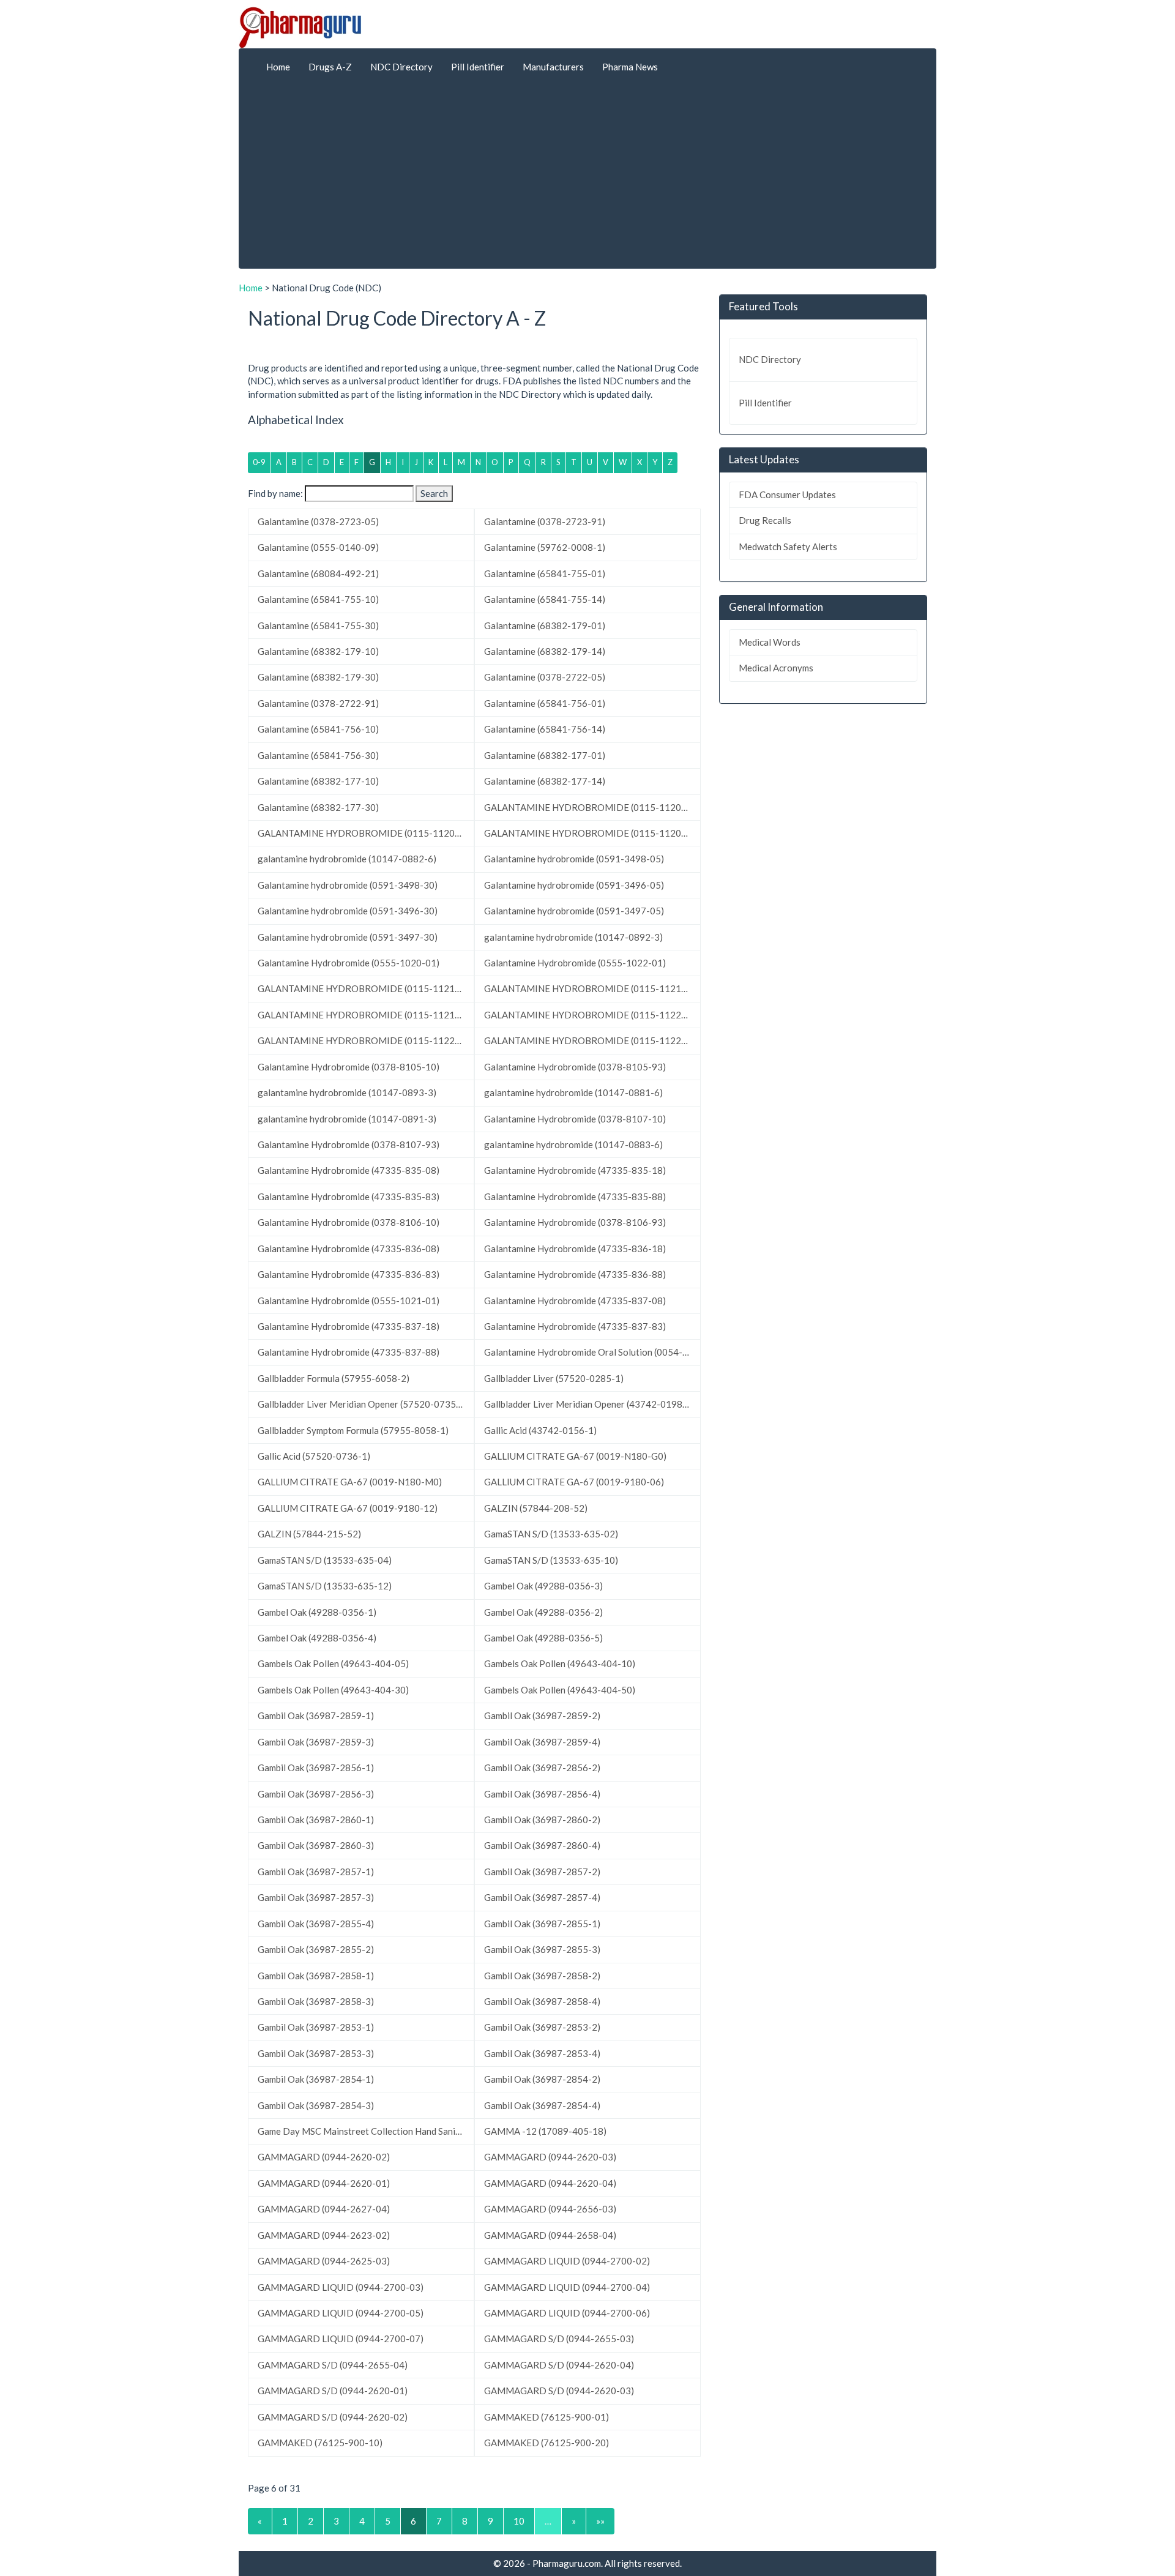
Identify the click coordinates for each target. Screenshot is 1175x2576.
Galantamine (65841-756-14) (545, 729)
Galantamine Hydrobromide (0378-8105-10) (349, 1067)
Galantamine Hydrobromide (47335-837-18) (349, 1326)
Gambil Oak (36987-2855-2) (316, 1949)
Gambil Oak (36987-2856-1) (316, 1768)
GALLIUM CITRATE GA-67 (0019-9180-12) (348, 1508)
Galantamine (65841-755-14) (545, 599)
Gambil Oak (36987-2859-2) (542, 1715)
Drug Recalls (765, 520)
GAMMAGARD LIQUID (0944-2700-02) (567, 2261)
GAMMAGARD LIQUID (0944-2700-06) (567, 2313)
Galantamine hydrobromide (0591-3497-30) (348, 937)
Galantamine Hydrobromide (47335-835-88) (575, 1197)
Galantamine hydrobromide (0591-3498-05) (574, 859)
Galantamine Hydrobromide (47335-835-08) (349, 1170)
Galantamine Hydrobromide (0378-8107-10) (575, 1119)
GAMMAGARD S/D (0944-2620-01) (333, 2391)
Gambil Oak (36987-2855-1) (542, 1924)
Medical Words (770, 642)
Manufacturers (553, 67)
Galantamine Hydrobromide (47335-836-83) (349, 1274)
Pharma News (630, 67)
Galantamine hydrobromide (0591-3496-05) (574, 885)
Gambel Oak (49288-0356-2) (543, 1612)
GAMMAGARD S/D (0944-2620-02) (333, 2417)
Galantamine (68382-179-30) (318, 677)
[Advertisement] (587, 177)
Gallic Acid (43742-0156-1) (540, 1430)
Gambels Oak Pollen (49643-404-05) (333, 1663)
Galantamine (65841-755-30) (318, 625)
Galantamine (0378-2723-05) (318, 521)
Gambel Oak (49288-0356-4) (317, 1638)
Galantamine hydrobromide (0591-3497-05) (574, 911)
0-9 (259, 462)
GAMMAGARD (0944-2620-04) (550, 2183)
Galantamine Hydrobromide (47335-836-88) (575, 1274)
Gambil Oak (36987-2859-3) (316, 1742)
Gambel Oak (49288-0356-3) (543, 1586)
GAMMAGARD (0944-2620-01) (324, 2183)
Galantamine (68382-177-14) (545, 781)
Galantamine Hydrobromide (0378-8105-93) (575, 1067)
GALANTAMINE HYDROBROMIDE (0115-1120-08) (365, 833)
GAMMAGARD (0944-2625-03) (324, 2261)
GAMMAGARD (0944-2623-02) (324, 2235)
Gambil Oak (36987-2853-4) (542, 2053)
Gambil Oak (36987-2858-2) (542, 1976)
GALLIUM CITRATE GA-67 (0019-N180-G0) (575, 1456)
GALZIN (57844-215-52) (309, 1534)
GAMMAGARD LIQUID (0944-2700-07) (341, 2339)
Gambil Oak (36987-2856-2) (542, 1768)
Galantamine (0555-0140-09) (318, 547)
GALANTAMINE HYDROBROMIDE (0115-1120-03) (591, 807)
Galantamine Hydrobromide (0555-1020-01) (349, 963)
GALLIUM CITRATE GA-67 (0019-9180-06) (574, 1482)
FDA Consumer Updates (787, 495)
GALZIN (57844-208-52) (536, 1508)
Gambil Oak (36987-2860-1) (316, 1820)
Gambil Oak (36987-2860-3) (316, 1845)
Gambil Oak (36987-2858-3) (316, 2001)
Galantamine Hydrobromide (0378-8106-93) (575, 1222)
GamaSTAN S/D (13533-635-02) (551, 1534)
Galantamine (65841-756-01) (545, 703)
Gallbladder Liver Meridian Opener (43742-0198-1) (589, 1404)
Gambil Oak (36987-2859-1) (316, 1715)
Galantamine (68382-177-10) (318, 781)
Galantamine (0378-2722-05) (545, 677)
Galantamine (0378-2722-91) (318, 703)
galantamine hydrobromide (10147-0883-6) (573, 1144)
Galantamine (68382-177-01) (545, 755)
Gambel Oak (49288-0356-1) (317, 1612)
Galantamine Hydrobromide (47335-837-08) (575, 1301)
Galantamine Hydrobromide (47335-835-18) (575, 1170)
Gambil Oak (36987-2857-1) (316, 1872)
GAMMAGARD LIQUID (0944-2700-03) (341, 2287)
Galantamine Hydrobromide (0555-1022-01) (575, 963)
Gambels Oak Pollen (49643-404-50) (560, 1690)
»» (600, 2521)
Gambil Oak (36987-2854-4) (542, 2105)
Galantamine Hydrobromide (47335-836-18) (575, 1249)
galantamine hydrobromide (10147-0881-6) (573, 1092)
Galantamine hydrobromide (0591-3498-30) (348, 885)
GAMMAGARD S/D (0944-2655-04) (333, 2365)
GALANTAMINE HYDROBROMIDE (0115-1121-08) (591, 988)
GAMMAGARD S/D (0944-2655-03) (559, 2339)
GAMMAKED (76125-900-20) (546, 2443)
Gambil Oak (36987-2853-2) (542, 2027)
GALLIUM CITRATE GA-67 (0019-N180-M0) (350, 1482)
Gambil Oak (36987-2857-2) (542, 1872)
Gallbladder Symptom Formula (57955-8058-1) (353, 1430)
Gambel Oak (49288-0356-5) (543, 1638)
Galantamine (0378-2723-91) (545, 521)
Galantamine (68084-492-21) (318, 573)
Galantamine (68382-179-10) (318, 651)
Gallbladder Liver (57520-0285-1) (554, 1378)
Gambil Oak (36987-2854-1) (316, 2079)
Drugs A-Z (330, 67)
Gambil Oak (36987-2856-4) (542, 1794)
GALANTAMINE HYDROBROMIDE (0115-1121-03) (365, 988)
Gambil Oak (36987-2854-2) (542, 2079)
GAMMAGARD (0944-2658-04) (550, 2235)
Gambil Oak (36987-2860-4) (542, 1845)
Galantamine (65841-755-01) (545, 573)
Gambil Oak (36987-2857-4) (542, 1897)
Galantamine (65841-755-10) (318, 599)
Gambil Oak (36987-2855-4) (316, 1924)
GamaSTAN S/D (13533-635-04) (325, 1560)
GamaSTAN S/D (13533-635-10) (551, 1560)
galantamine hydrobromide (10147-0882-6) (347, 859)
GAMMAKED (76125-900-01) (546, 2417)
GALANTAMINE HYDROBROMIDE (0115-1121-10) (365, 1015)
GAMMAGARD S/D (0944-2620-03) (559, 2391)
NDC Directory (401, 67)
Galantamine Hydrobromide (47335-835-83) (349, 1197)
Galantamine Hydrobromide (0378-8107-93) (349, 1144)
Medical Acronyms (776, 668)
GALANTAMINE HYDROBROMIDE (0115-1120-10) (591, 833)
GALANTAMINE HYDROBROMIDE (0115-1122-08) (365, 1040)
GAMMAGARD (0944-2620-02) (324, 2157)
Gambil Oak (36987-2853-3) (316, 2053)
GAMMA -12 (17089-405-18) (545, 2131)
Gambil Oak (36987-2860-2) (542, 1820)
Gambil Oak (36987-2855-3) (542, 1949)
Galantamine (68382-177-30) (318, 807)
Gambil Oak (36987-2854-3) (316, 2105)
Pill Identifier (478, 67)
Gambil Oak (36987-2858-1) (316, 1976)
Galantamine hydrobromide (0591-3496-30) (348, 911)
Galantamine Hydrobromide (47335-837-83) (575, 1326)
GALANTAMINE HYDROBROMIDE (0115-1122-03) (591, 1015)
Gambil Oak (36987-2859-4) (542, 1742)
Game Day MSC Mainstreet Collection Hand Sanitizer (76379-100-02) (366, 2131)
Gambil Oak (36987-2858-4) (542, 2001)
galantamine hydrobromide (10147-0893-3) (347, 1092)
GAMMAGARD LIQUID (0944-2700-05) (341, 2313)
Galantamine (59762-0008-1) (545, 547)
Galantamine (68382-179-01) (545, 625)
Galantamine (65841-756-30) (318, 755)
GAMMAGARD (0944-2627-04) (324, 2209)
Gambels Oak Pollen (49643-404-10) (560, 1663)
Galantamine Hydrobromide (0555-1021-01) (349, 1301)
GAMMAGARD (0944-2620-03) (550, 2157)
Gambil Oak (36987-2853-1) (316, 2027)
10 (519, 2521)
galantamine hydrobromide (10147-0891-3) (347, 1119)
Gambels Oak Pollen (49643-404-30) (333, 1690)
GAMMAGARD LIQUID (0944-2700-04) (567, 2287)
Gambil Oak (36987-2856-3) (316, 1794)
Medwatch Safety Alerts (788, 547)
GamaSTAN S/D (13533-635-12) (325, 1586)
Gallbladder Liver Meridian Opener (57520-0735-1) (363, 1404)
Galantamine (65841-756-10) (318, 729)
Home (278, 67)
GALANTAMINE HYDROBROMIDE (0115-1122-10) (591, 1040)
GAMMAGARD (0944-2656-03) (550, 2209)
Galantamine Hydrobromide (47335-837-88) (349, 1352)
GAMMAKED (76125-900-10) (320, 2443)
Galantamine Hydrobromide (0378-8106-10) (349, 1222)
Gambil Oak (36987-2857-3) (316, 1897)
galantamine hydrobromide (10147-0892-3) (573, 937)
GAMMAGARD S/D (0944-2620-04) (559, 2365)
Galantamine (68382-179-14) (545, 651)
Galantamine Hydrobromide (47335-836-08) (349, 1249)
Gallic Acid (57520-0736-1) (314, 1456)
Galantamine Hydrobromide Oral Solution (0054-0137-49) (592, 1352)
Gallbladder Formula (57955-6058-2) (334, 1378)
